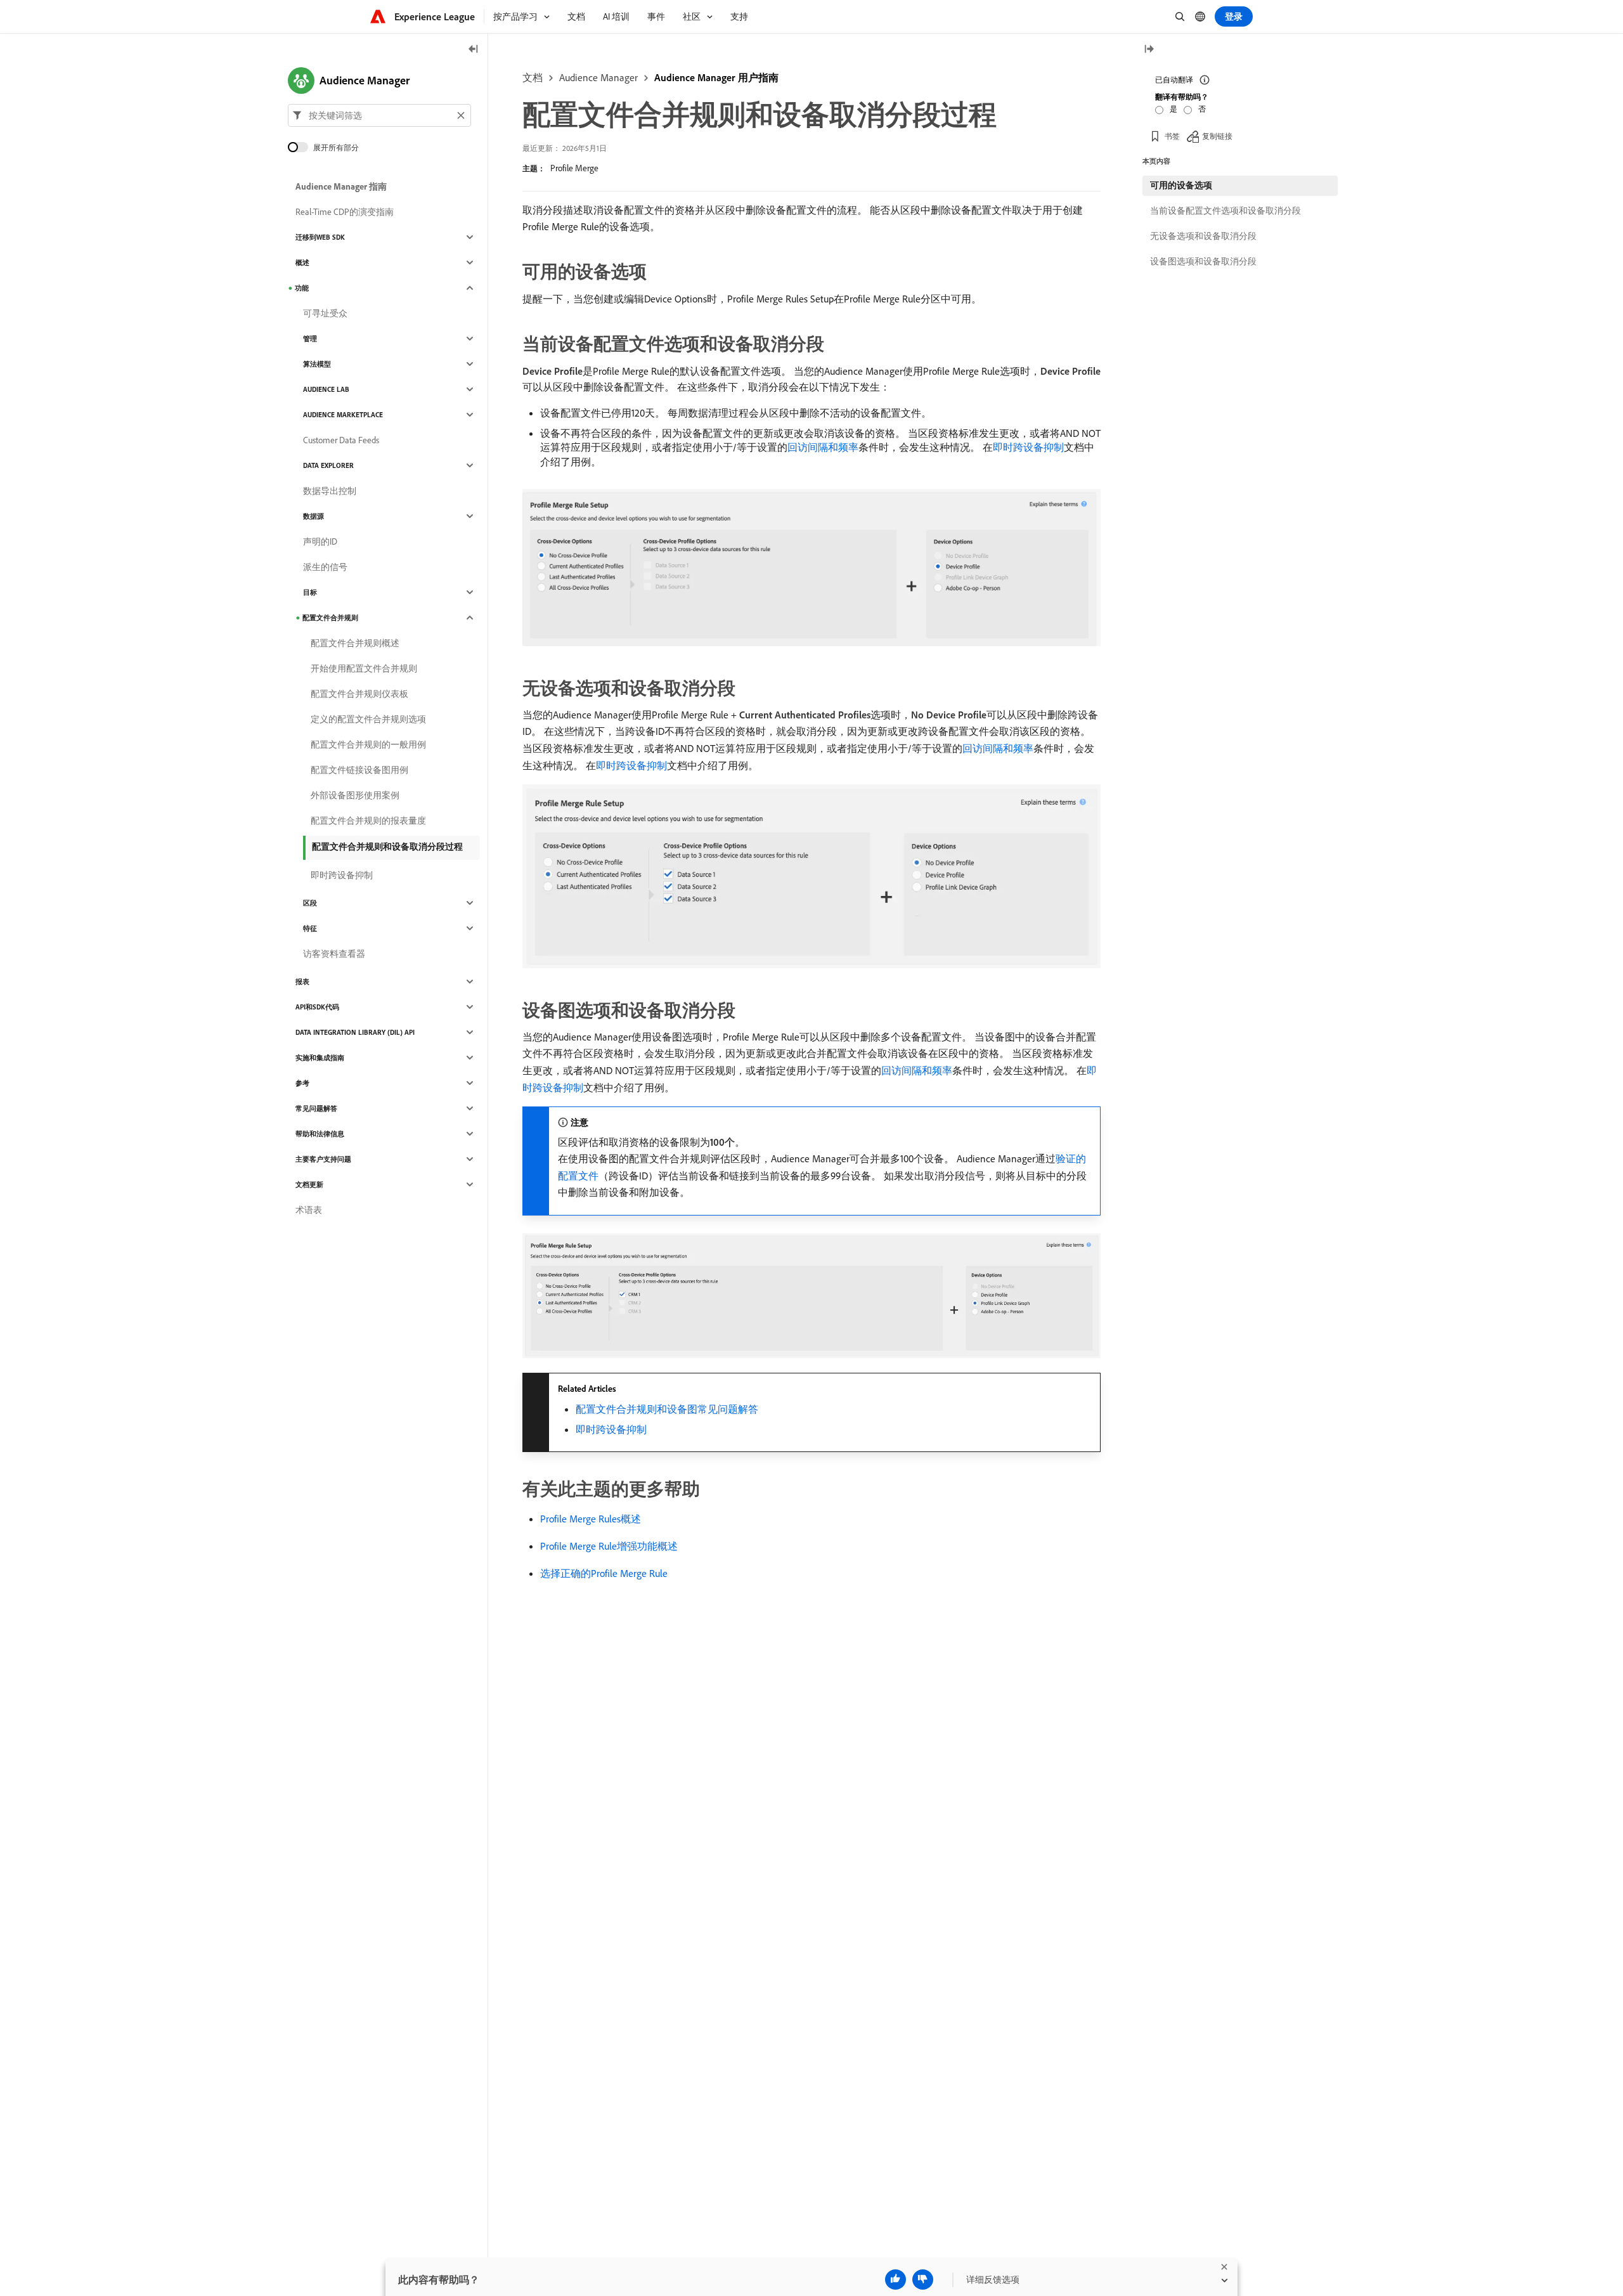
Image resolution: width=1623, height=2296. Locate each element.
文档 (533, 77)
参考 (302, 1083)
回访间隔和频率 (823, 447)
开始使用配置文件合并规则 (364, 668)
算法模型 (317, 364)
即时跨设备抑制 (1028, 447)
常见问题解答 (316, 1108)
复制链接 (1217, 136)
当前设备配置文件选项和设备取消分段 (1225, 211)
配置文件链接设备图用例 (359, 770)
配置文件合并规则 (330, 618)
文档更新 (309, 1184)
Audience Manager (598, 77)
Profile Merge (574, 168)
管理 (310, 339)
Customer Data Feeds (341, 440)
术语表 (309, 1210)
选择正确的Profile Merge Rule (604, 1573)
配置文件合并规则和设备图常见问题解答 (667, 1409)
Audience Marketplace (343, 415)
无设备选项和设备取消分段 (1203, 236)
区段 (310, 903)
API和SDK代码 (317, 1007)
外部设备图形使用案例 (355, 795)
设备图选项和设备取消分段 (1203, 261)
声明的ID (320, 542)
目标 (310, 592)
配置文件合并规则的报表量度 (368, 820)
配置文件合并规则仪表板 (359, 694)
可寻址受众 (325, 313)
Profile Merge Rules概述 (591, 1519)
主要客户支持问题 (323, 1159)
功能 (302, 288)
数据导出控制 (330, 491)
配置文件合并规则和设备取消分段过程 (387, 846)
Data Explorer (328, 465)
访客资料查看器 (334, 954)
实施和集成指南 (320, 1058)
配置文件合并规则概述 (355, 643)
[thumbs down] (923, 2280)
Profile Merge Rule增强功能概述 (609, 1546)
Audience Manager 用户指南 (716, 77)
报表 (302, 982)
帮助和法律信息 (320, 1134)
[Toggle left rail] (474, 50)
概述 (302, 263)
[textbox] (379, 115)
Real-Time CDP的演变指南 (345, 212)
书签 (1172, 136)
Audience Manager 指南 (341, 186)
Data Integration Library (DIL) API (355, 1032)
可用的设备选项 (1181, 185)
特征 (310, 928)
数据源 (314, 516)
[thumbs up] (896, 2280)
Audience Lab (326, 389)
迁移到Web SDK (320, 237)
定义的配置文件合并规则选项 (368, 719)
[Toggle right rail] (1149, 50)
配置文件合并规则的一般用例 (368, 744)
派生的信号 (325, 567)
